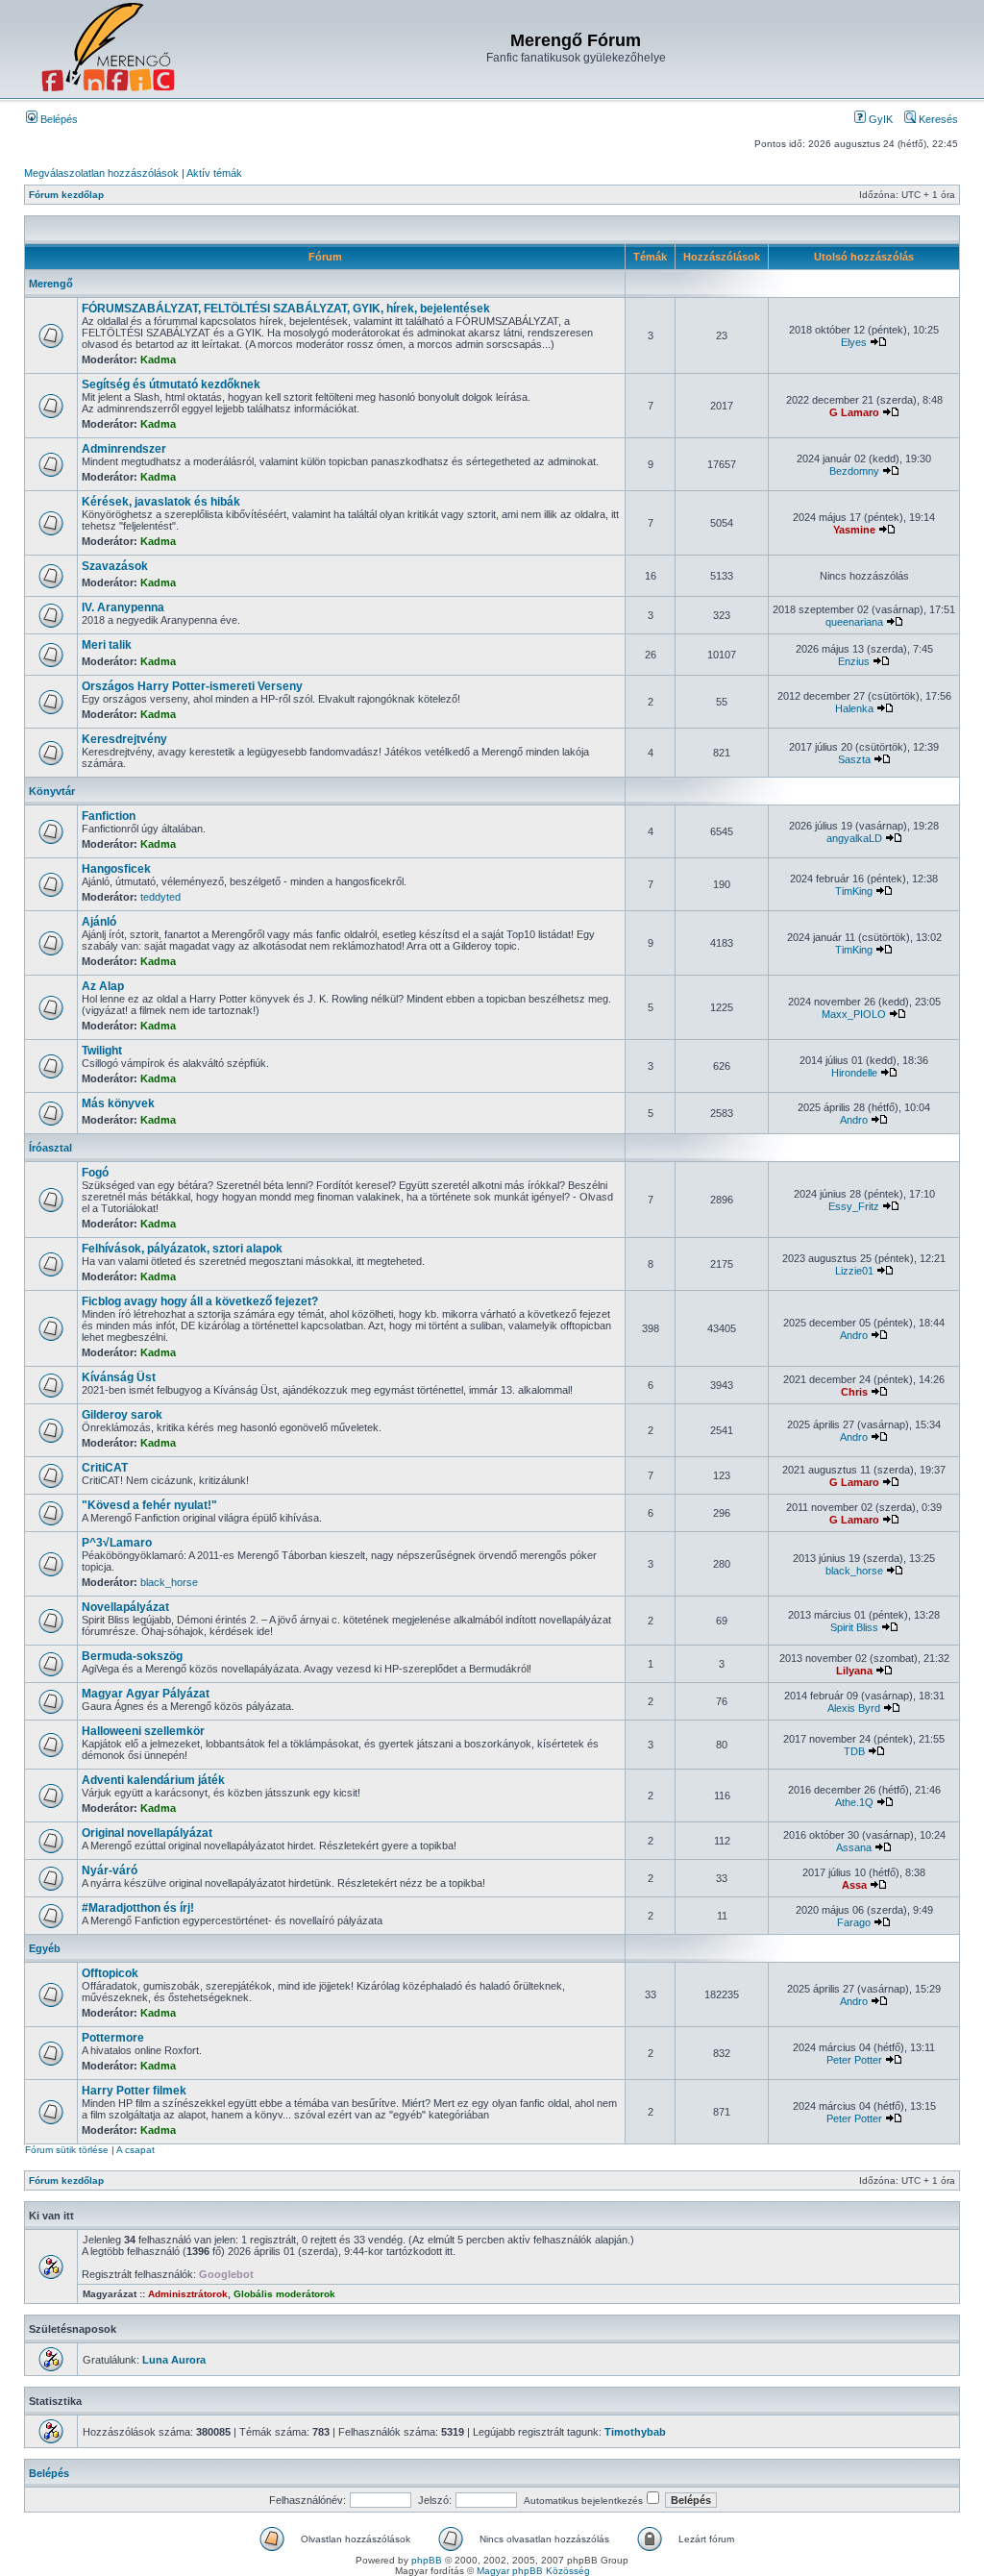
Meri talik (107, 645)
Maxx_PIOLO (854, 1014)
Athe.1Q (854, 1802)
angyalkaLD (854, 838)
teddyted (160, 897)
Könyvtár (52, 791)
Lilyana (854, 1671)
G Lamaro (854, 412)
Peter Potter (854, 2060)
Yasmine (854, 530)
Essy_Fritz (854, 1206)
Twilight (102, 1051)
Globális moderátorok (284, 2294)
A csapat (135, 2150)
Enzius (854, 661)
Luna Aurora (174, 2360)
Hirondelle (854, 1073)
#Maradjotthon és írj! (138, 1908)
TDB (854, 1751)
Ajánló (99, 922)
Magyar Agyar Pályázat (146, 1694)
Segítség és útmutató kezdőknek (171, 384)
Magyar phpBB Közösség (533, 2571)
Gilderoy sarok (122, 1415)
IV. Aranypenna (123, 607)
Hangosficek (116, 869)
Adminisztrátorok (188, 2294)
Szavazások (115, 566)
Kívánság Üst (119, 1377)
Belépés (58, 119)
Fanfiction (109, 816)
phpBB (427, 2560)
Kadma (158, 359)
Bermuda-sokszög (132, 1656)
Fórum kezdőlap (66, 195)
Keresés (937, 119)
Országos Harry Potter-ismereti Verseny (192, 686)
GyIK (879, 119)
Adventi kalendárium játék (153, 1780)
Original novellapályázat (147, 1833)
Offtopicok (110, 1973)
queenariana (854, 622)
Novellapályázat (125, 1607)
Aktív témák (214, 173)
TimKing (854, 891)
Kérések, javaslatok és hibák (161, 502)
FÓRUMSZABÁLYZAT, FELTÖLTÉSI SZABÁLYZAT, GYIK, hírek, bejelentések (286, 309)
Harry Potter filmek (134, 2091)
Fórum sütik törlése (67, 2150)
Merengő (51, 284)
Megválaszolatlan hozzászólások (101, 173)
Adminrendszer (124, 449)
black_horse (169, 1582)
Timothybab (635, 2432)
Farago (854, 1922)
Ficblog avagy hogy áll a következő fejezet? (200, 1301)
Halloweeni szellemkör (143, 1731)
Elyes (854, 342)
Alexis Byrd (854, 1708)
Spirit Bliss (854, 1627)
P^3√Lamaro (117, 1543)
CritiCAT (105, 1468)
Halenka (854, 708)
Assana (854, 1847)
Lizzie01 (854, 1271)
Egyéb (45, 1948)
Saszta (854, 759)
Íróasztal (50, 1148)
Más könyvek (118, 1103)
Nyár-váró (110, 1870)
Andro (854, 1120)
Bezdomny (854, 471)
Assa (854, 1885)
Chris (854, 1392)
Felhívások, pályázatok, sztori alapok (182, 1249)
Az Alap (103, 986)
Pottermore (113, 2038)
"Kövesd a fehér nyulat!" (149, 1505)
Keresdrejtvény (124, 739)
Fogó (95, 1173)
